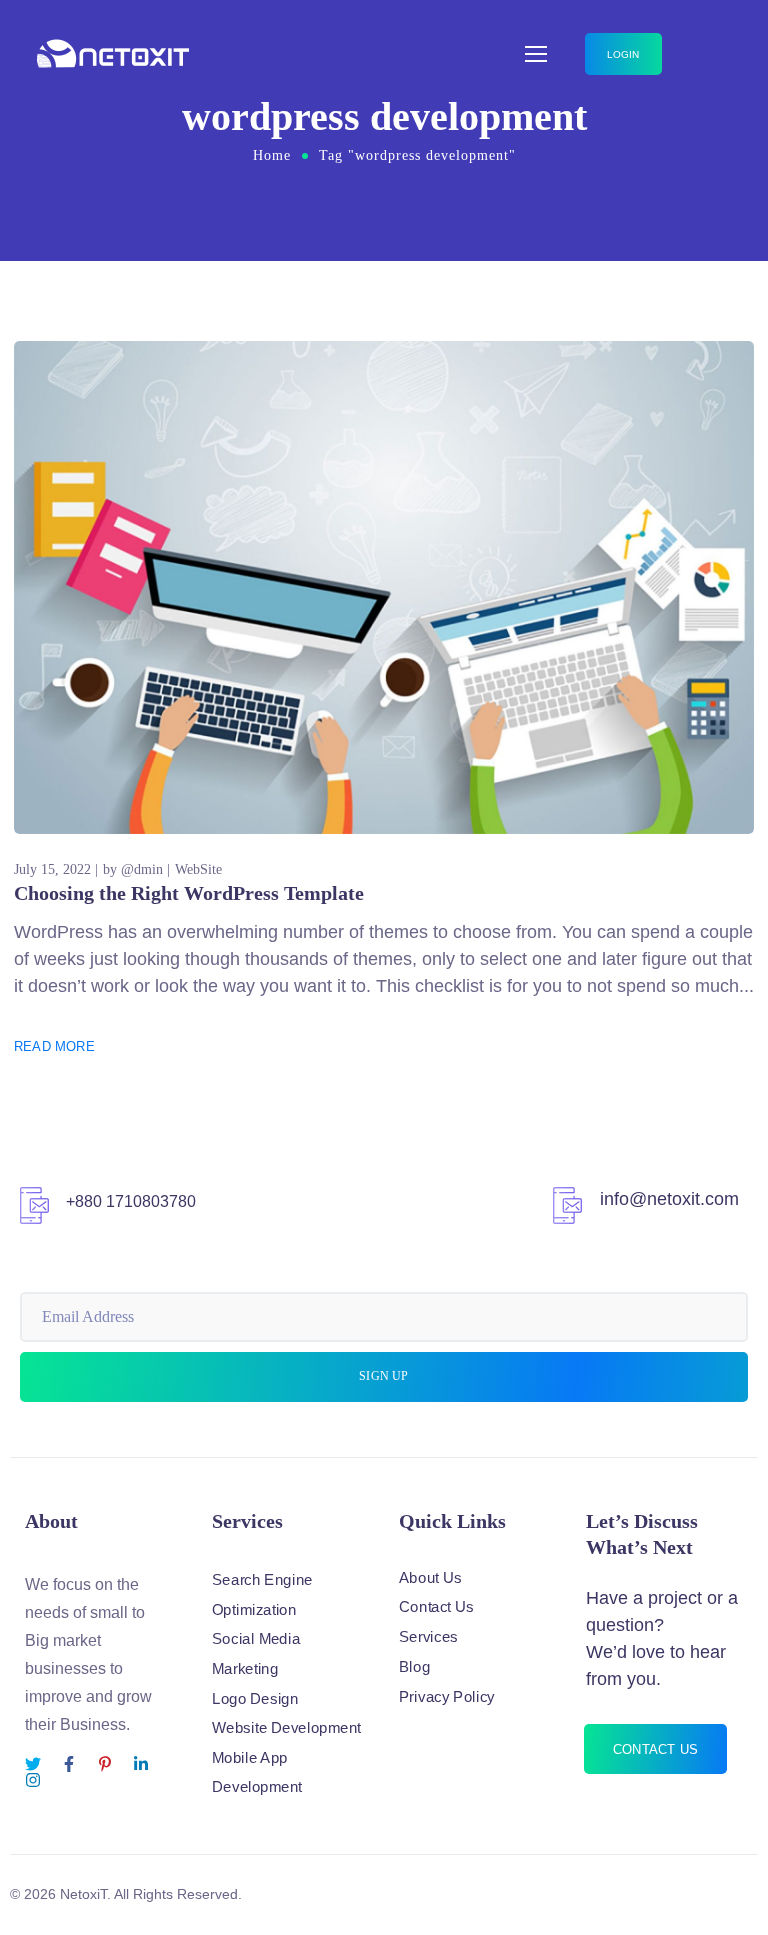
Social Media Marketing (256, 1654)
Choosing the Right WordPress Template (189, 893)
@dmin (142, 869)
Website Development (286, 1728)
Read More (54, 1046)
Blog (414, 1666)
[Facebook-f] (69, 1764)
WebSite (198, 869)
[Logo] (113, 54)
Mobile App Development (257, 1773)
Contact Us (436, 1607)
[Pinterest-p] (105, 1764)
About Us (430, 1577)
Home (272, 155)
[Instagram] (33, 1780)
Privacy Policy (447, 1696)
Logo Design (255, 1698)
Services (428, 1637)
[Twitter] (33, 1764)
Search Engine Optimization (262, 1595)
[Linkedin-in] (141, 1764)
